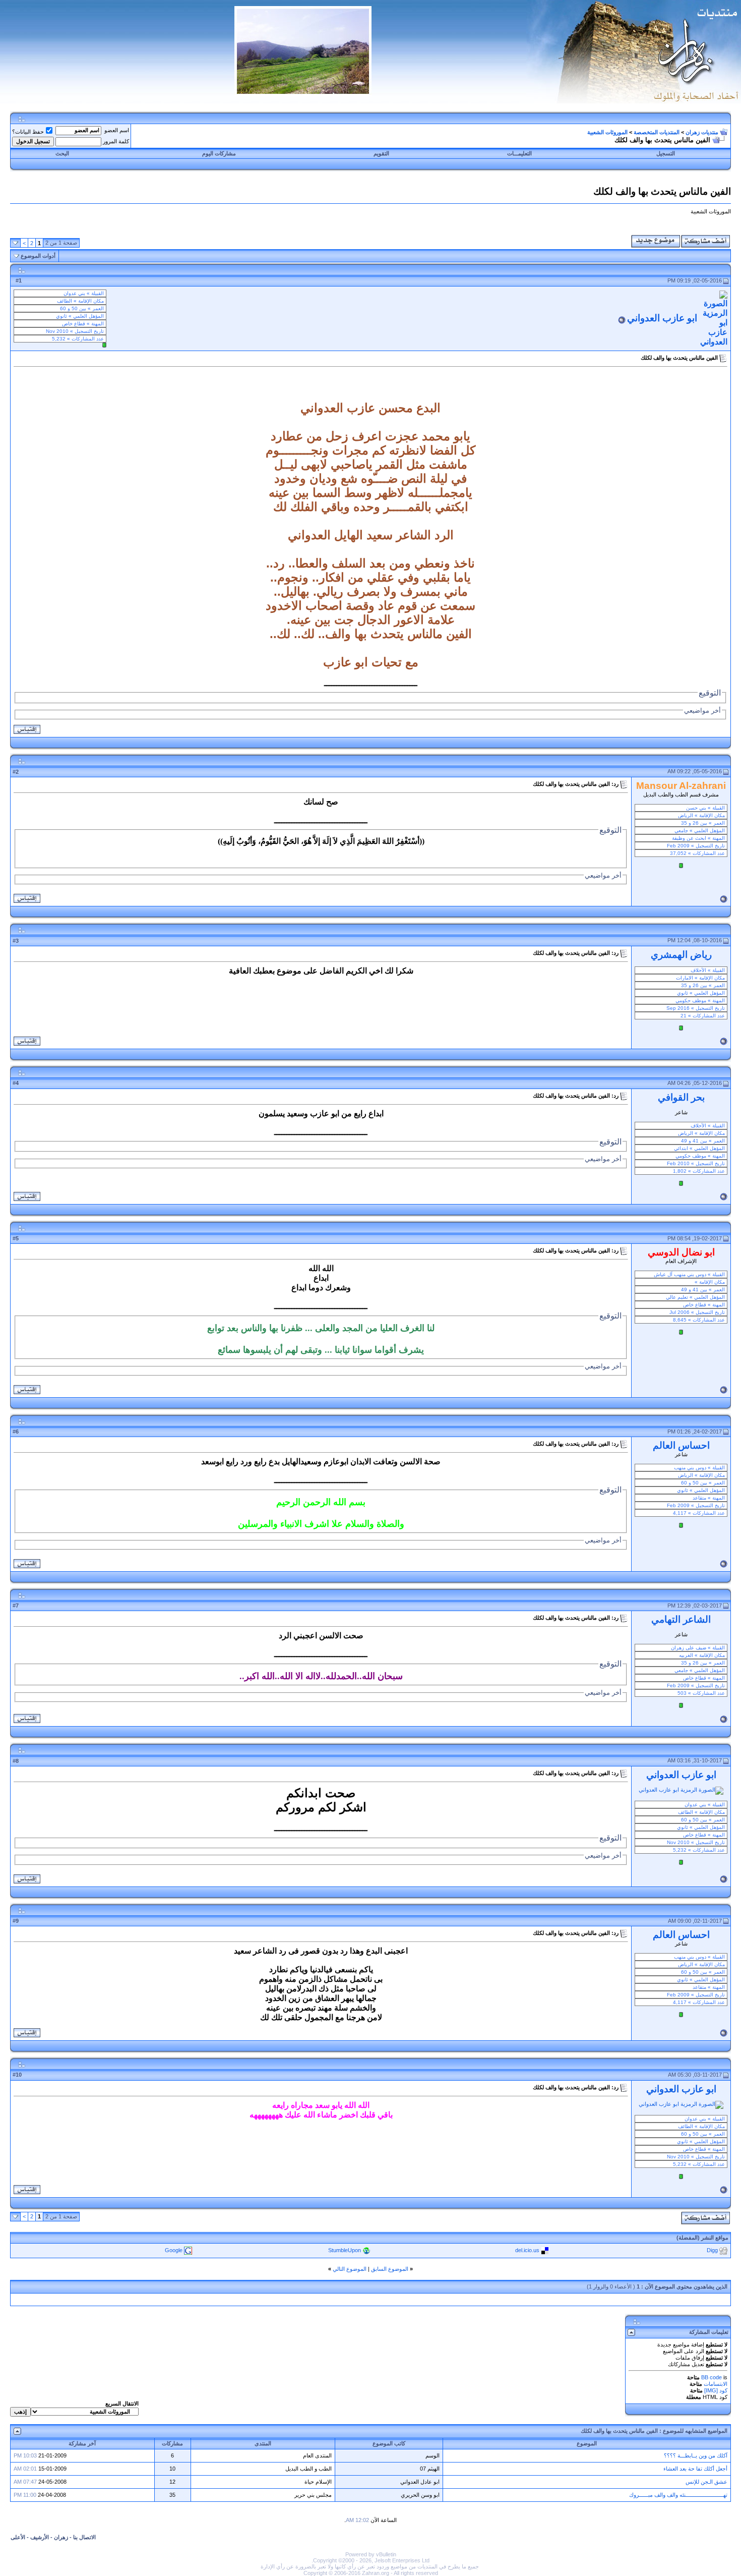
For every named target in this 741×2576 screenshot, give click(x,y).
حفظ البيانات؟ (28, 132)
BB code (712, 2377)
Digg (712, 2250)
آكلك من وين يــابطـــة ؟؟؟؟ (696, 2455)
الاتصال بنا (84, 2537)
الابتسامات (716, 2384)
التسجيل (666, 153)
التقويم (381, 153)
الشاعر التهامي (681, 1619)
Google (174, 2250)
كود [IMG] (716, 2390)
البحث (62, 153)
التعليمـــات (519, 153)
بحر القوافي (681, 1097)
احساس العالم (681, 1445)
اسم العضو (117, 130)
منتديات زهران (702, 132)
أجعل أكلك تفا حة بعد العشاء (695, 2469)
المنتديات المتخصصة (657, 132)
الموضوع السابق (390, 2269)
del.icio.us (527, 2250)
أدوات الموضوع (38, 256)
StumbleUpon (345, 2250)
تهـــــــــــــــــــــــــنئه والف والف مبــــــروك (678, 2495)
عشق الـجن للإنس (706, 2482)
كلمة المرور (116, 141)
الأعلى (18, 2537)
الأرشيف (40, 2537)
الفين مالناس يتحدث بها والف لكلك (619, 2431)
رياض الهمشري (681, 955)
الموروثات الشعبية (607, 132)
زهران (61, 2537)
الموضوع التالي (350, 2269)
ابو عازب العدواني (662, 318)
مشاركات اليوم (219, 153)
